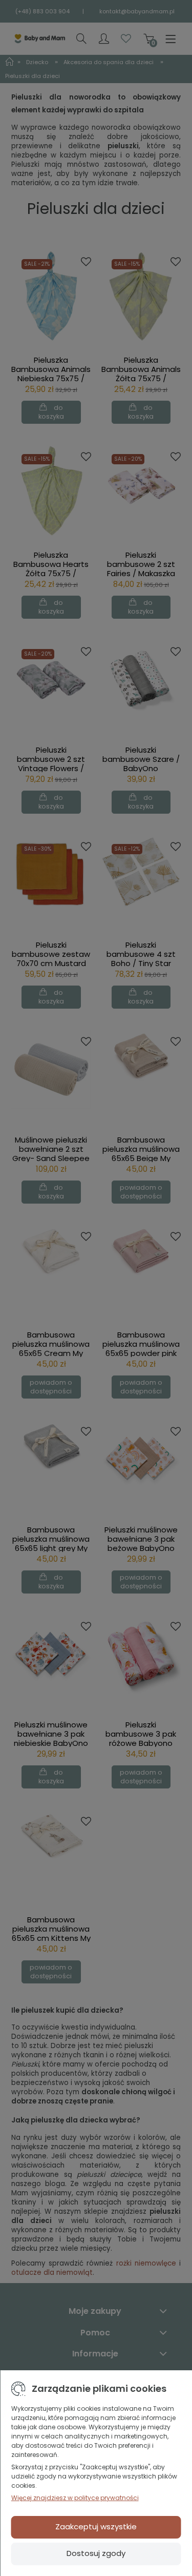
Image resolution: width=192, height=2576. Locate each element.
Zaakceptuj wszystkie (96, 2526)
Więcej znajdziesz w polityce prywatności (75, 2498)
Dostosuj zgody (96, 2553)
